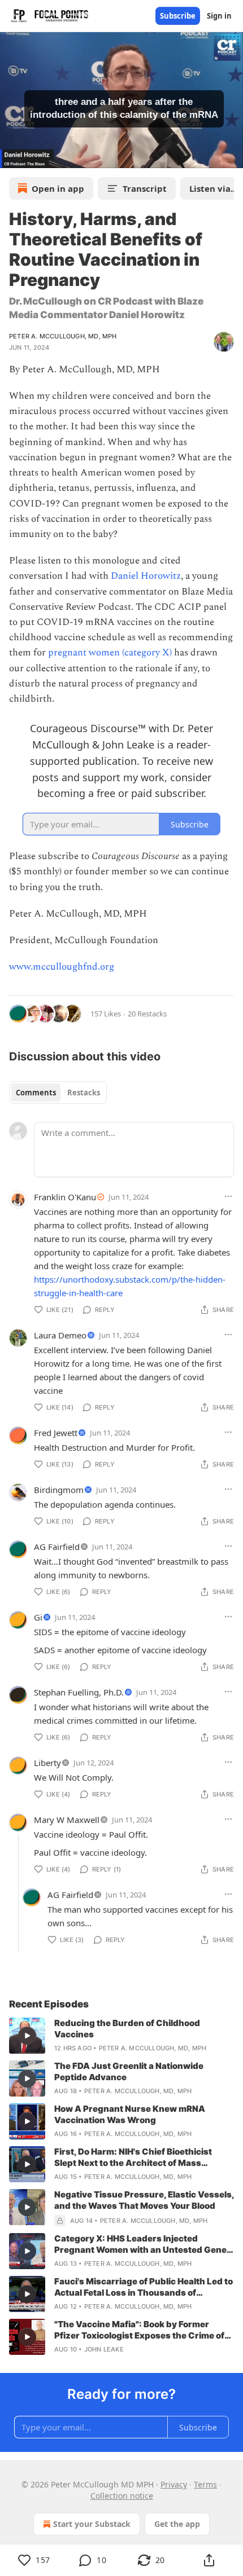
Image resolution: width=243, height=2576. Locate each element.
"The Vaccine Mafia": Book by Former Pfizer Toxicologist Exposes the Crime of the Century (139, 2330)
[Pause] (12, 156)
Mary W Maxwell (67, 1820)
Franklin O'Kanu (65, 1197)
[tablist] (58, 1093)
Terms (205, 2484)
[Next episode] (37, 156)
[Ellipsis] (228, 1196)
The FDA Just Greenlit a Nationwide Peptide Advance (129, 2071)
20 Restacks (147, 1014)
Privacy (174, 2484)
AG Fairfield (57, 1547)
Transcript (145, 188)
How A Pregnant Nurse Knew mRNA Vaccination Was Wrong (130, 2114)
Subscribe (178, 16)
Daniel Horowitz (146, 576)
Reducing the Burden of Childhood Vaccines (127, 2029)
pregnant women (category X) (111, 653)
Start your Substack (92, 2524)
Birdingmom (59, 1490)
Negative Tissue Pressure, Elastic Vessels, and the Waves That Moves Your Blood (144, 2200)
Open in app (58, 188)
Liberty (47, 1763)
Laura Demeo (60, 1335)
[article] (121, 2036)
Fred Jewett (56, 1433)
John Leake (104, 2349)
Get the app (177, 2524)
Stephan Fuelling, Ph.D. (79, 1692)
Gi (38, 1617)
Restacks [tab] (84, 1093)
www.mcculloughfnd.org (62, 967)
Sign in (219, 16)
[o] (27, 2036)
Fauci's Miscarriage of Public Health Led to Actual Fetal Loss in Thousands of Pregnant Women (144, 2287)
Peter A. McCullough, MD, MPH (63, 336)
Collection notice (122, 2496)
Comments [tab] (36, 1093)
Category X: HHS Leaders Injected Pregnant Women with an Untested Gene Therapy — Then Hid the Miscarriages (140, 2244)
